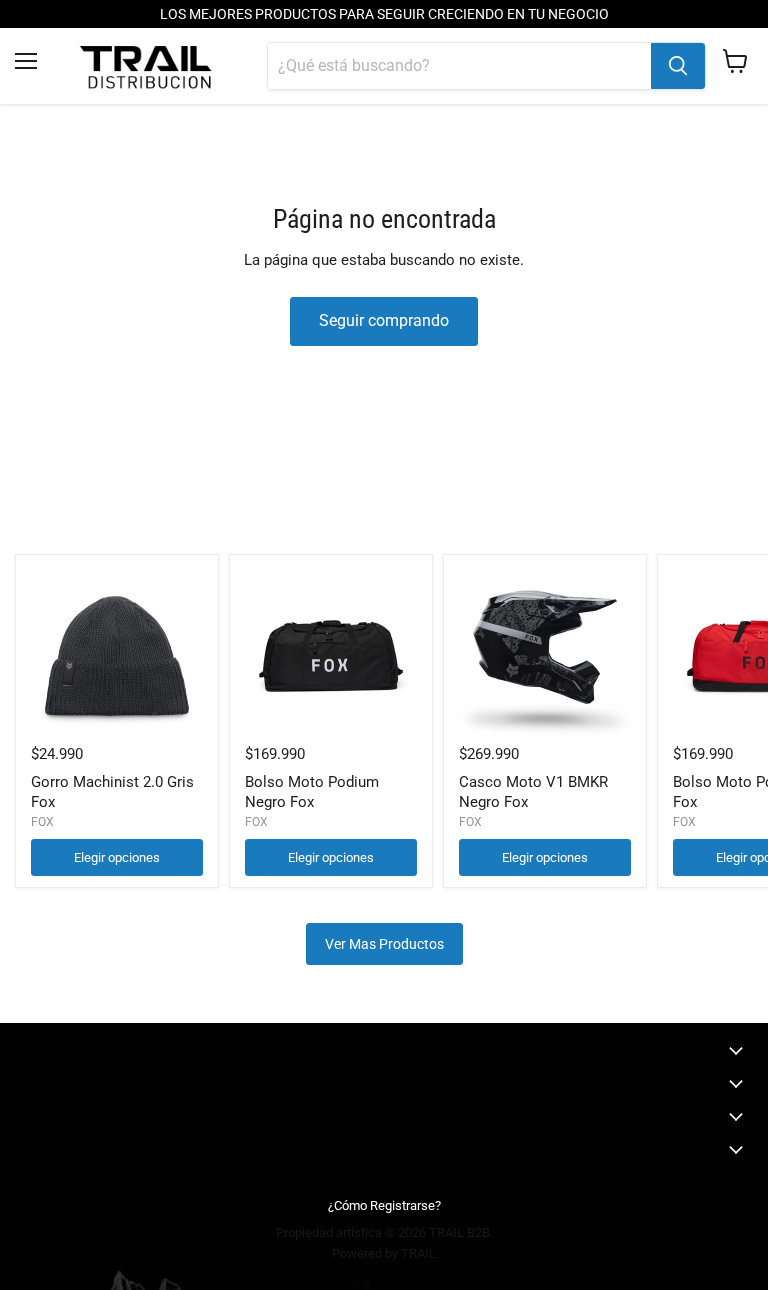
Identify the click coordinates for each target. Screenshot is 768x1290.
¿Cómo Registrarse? (384, 1205)
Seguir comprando (384, 320)
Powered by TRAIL (384, 1253)
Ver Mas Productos (384, 944)
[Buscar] (678, 66)
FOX (42, 822)
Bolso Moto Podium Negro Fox (312, 792)
